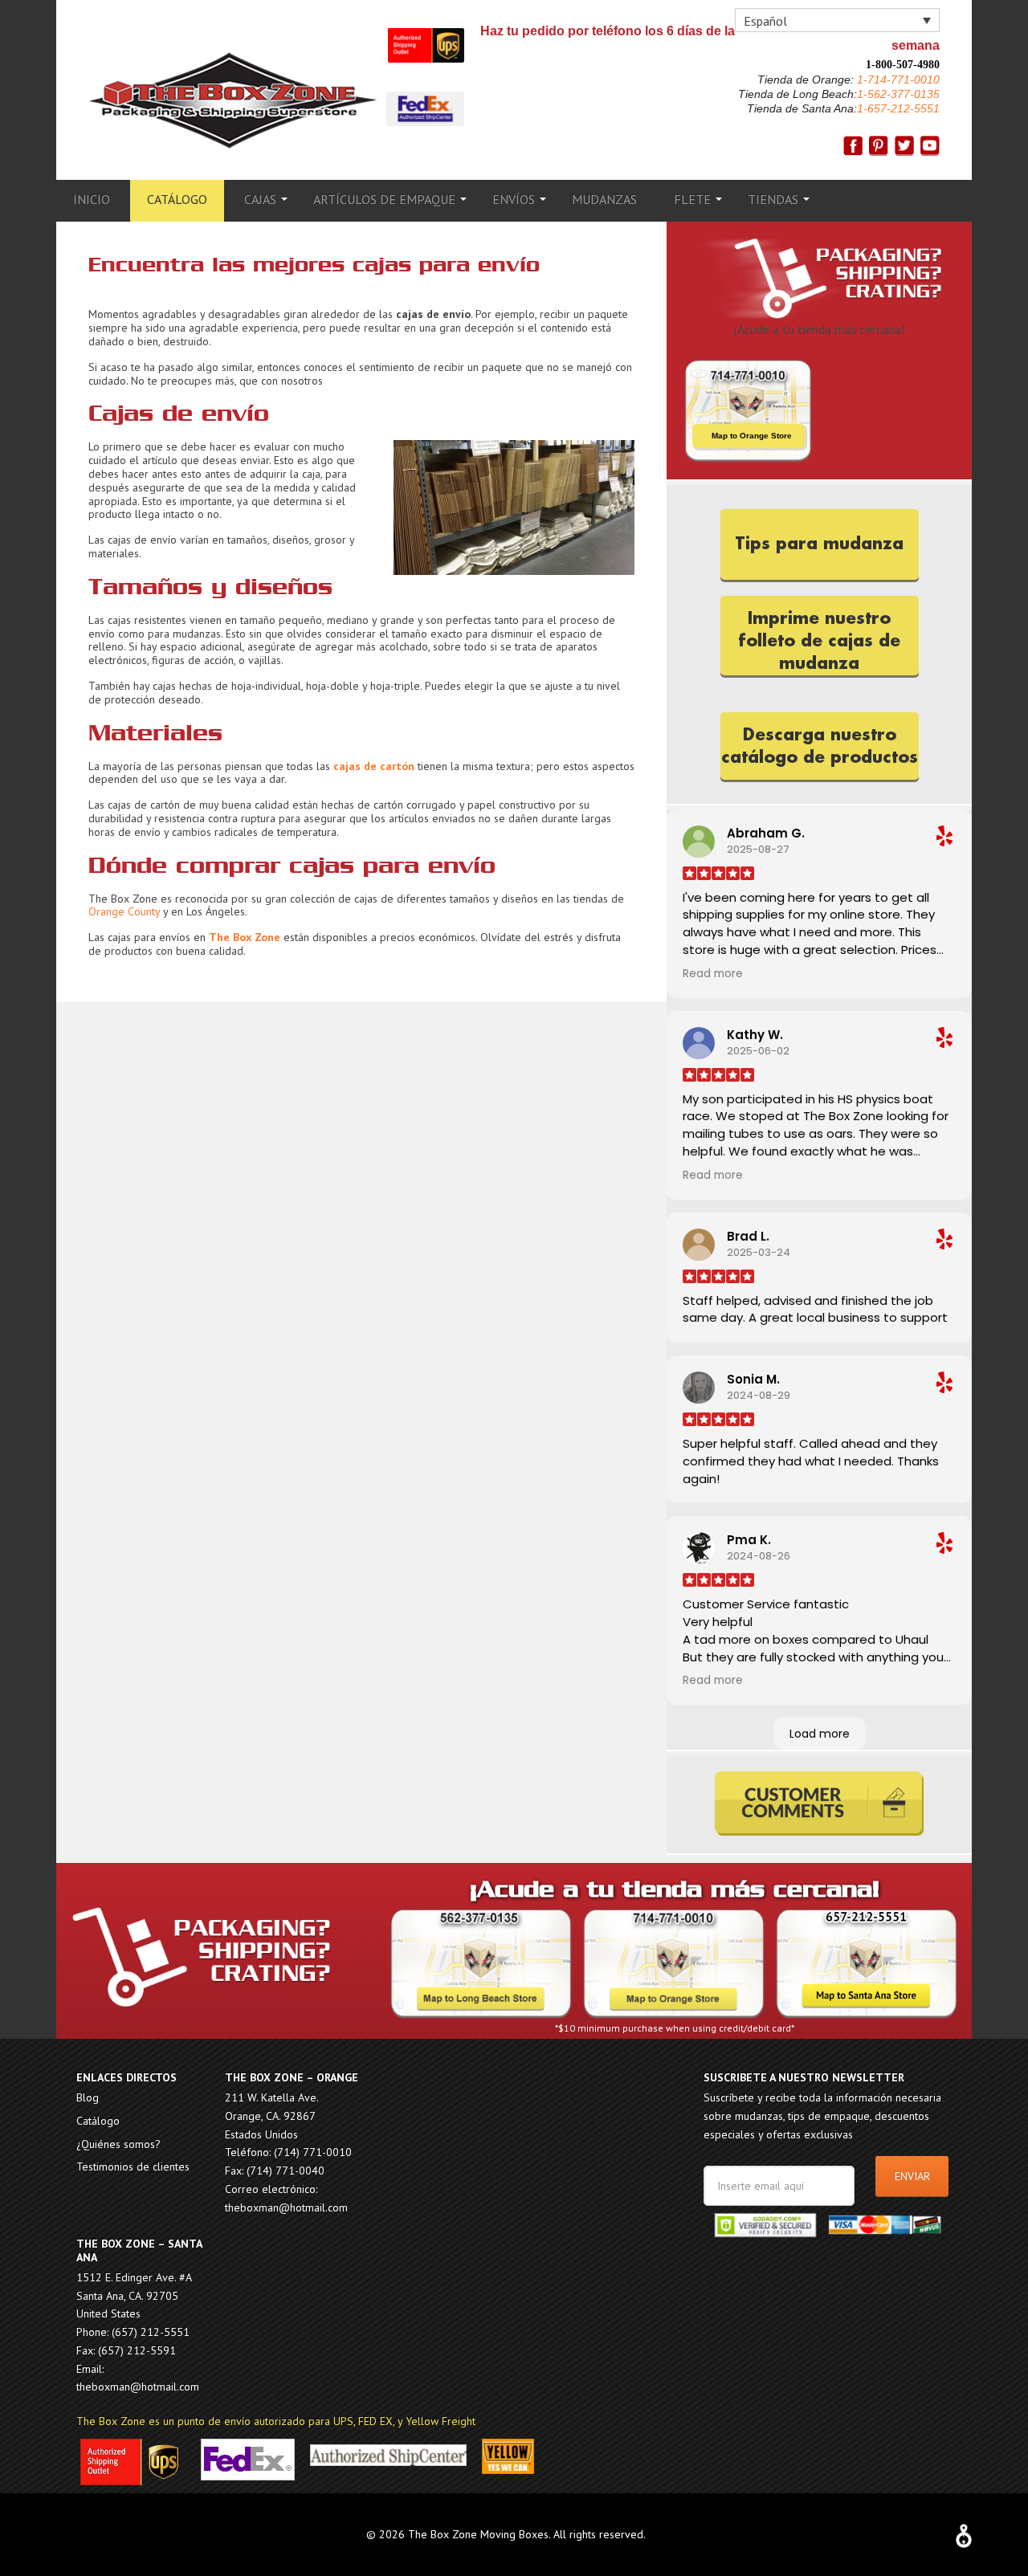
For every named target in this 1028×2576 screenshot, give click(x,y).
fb (853, 146)
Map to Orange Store (752, 436)
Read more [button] (713, 974)
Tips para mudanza (819, 544)
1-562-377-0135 (898, 94)
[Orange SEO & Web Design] (964, 2532)
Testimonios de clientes (133, 2166)
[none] (837, 20)
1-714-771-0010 (897, 79)
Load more (820, 1734)
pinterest (879, 146)
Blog (88, 2097)
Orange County (124, 911)
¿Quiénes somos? (118, 2144)
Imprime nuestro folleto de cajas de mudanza (819, 641)
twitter (904, 146)
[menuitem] (837, 20)
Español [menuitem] (765, 21)
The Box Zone (233, 100)
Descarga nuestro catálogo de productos (820, 746)
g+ (930, 146)
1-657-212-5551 (898, 108)
